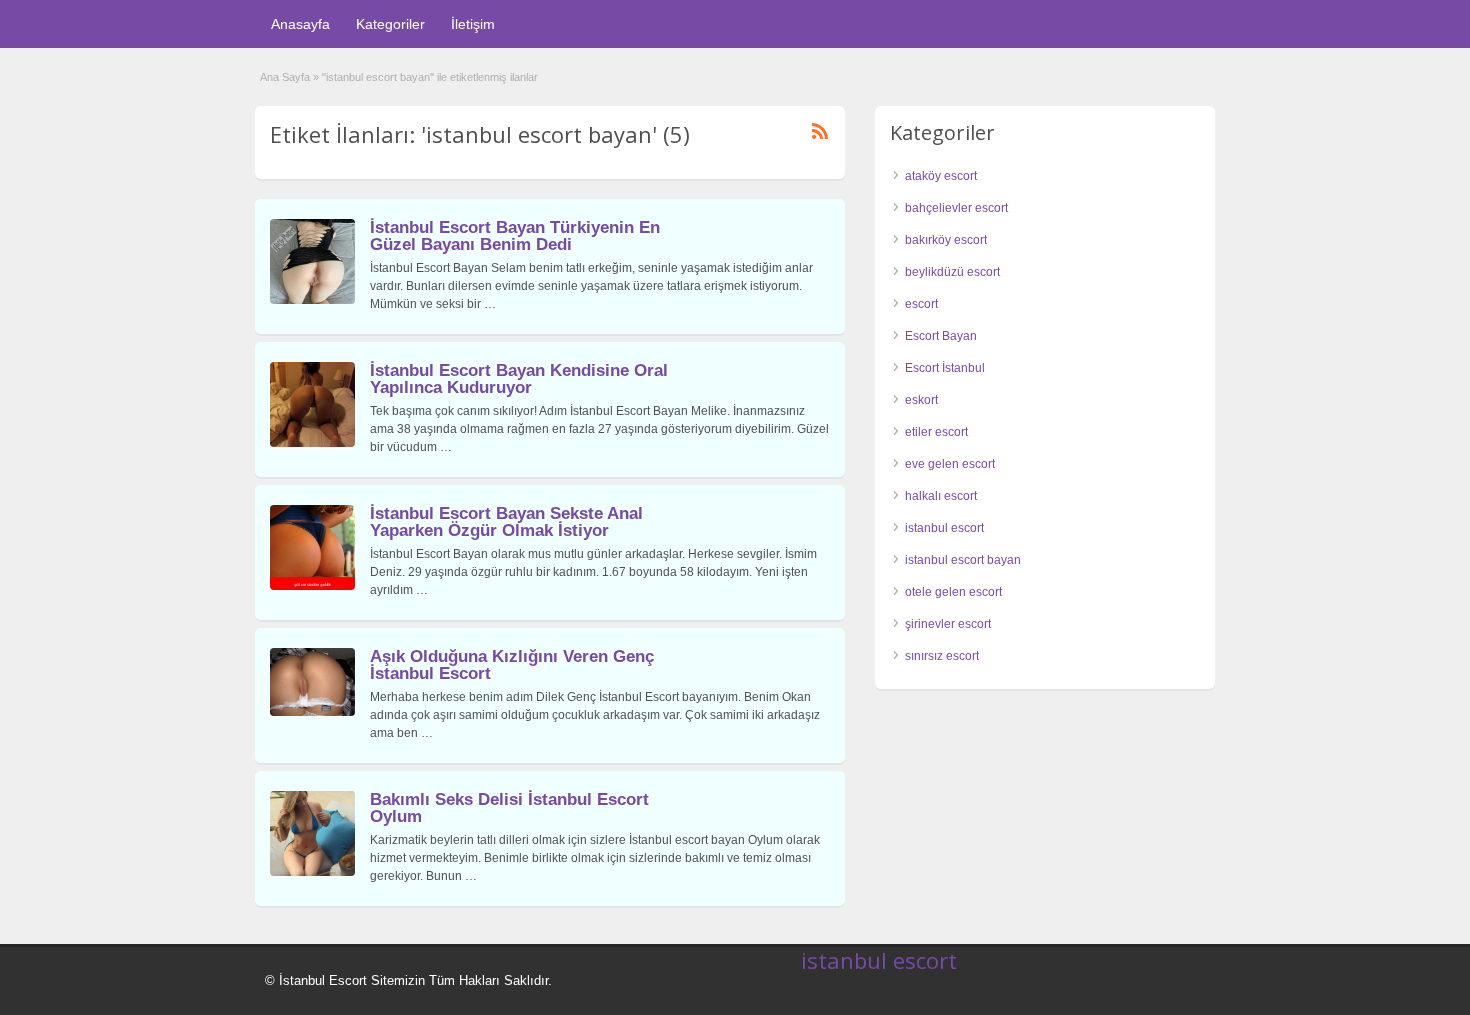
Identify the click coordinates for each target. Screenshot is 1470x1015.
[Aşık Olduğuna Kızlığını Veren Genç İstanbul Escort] (312, 712)
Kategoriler (390, 24)
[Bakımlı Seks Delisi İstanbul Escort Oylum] (312, 872)
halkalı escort (941, 496)
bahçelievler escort (956, 208)
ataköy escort (941, 176)
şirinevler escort (948, 624)
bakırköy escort (946, 240)
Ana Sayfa (285, 77)
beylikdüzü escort (952, 272)
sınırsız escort (942, 656)
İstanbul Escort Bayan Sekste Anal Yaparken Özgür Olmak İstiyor (506, 522)
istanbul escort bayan (963, 560)
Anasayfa (300, 24)
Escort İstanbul (945, 368)
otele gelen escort (953, 592)
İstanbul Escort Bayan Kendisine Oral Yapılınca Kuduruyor (519, 379)
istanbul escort (944, 528)
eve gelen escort (950, 464)
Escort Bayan (941, 336)
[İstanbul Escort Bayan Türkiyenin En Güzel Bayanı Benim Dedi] (312, 300)
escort (921, 304)
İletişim (473, 24)
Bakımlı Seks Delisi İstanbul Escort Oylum (509, 808)
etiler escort (936, 432)
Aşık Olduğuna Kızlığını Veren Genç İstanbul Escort (512, 665)
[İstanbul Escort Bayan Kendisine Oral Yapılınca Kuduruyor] (312, 443)
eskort (921, 400)
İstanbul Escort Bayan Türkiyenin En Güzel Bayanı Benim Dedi (515, 236)
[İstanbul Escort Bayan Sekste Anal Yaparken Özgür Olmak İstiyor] (312, 586)
